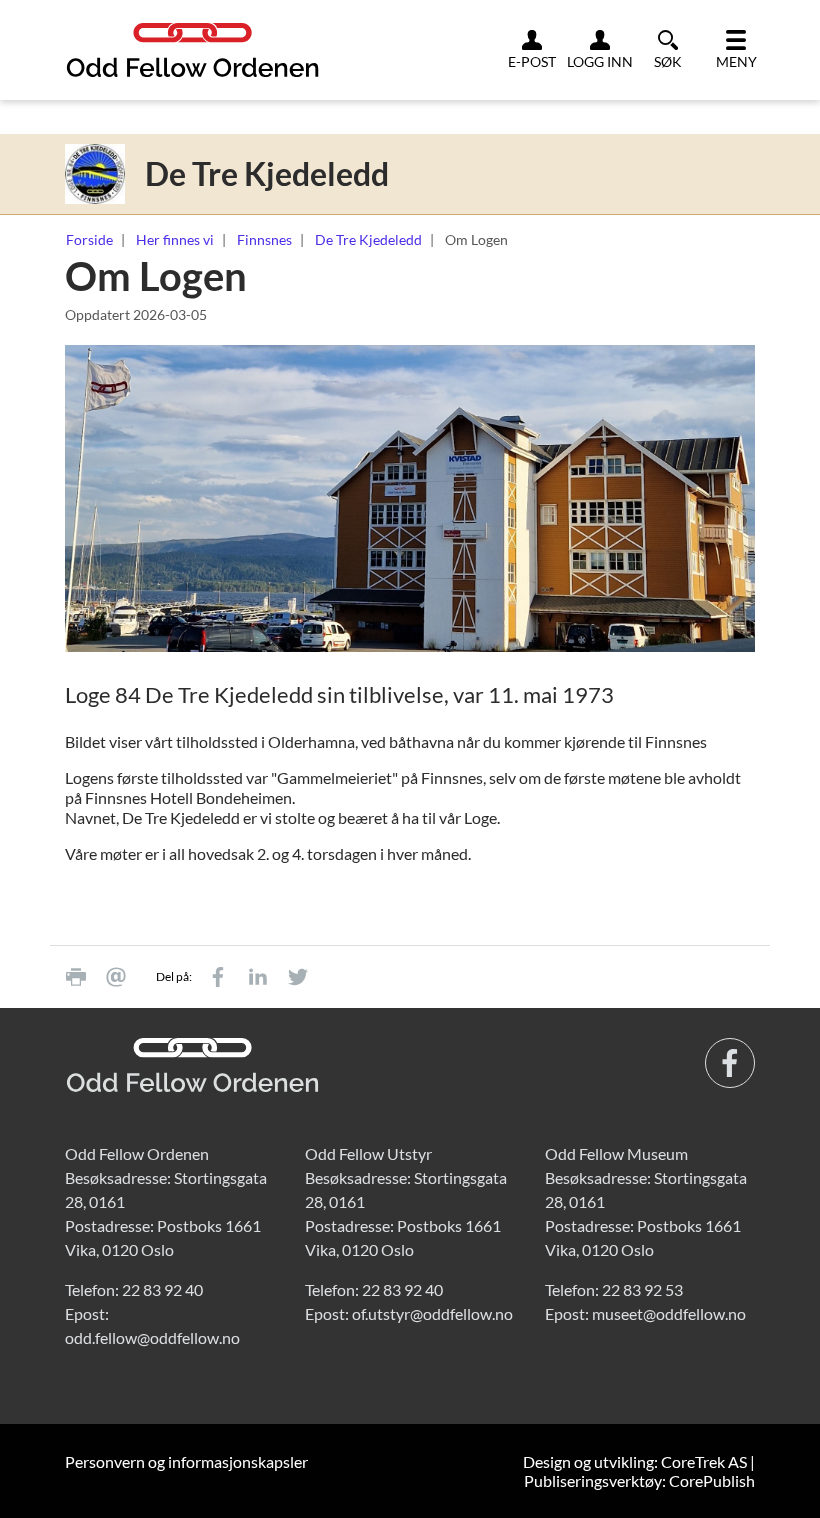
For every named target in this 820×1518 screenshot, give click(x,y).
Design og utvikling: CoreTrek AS (635, 1461)
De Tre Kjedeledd (368, 239)
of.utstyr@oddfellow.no (432, 1313)
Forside (89, 239)
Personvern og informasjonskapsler (186, 1461)
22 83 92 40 (162, 1289)
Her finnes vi (175, 239)
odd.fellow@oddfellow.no (152, 1337)
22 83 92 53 (642, 1289)
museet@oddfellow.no (669, 1313)
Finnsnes (264, 239)
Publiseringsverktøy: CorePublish (639, 1480)
